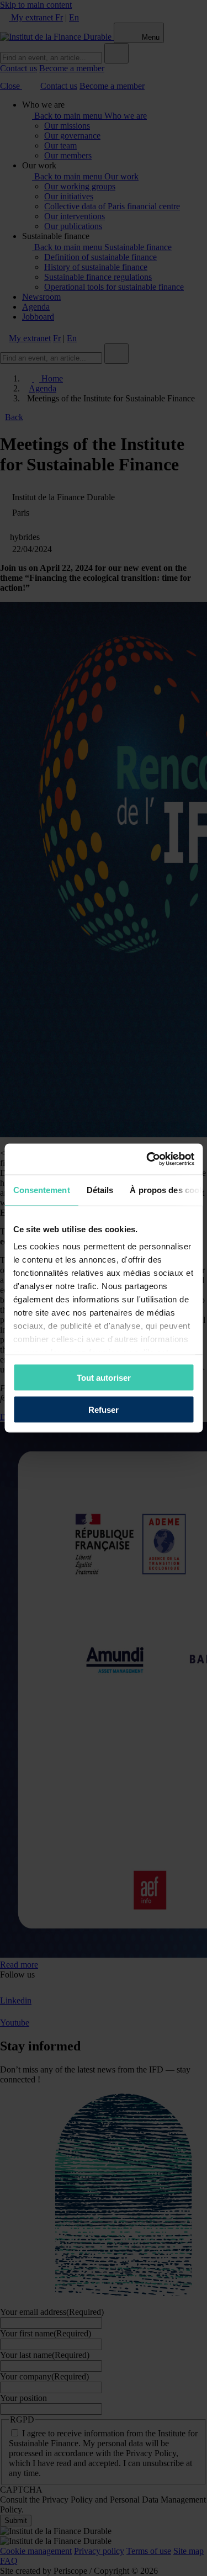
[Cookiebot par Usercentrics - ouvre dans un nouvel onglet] (147, 1159)
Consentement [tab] (41, 1189)
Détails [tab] (100, 1189)
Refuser (104, 1410)
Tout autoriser (104, 1377)
